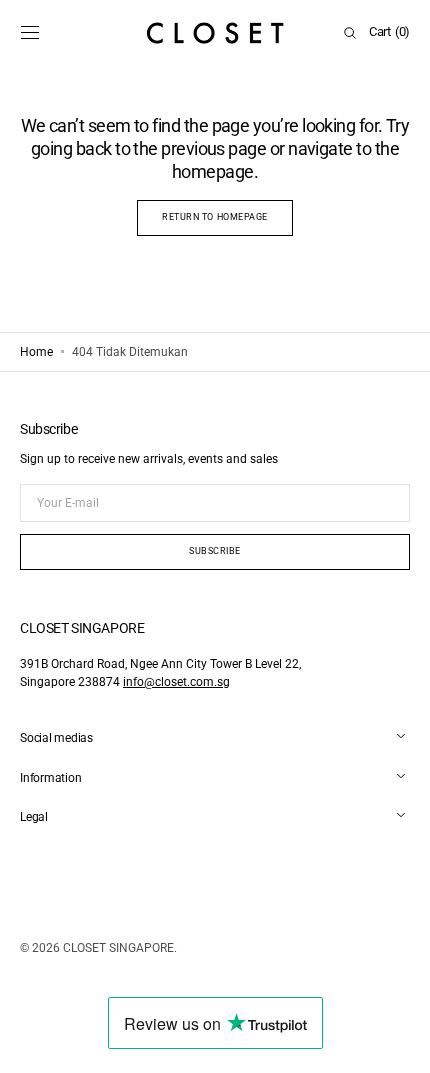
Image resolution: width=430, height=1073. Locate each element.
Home (36, 352)
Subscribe (215, 551)
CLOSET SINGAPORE (118, 948)
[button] (30, 33)
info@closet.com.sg (176, 682)
